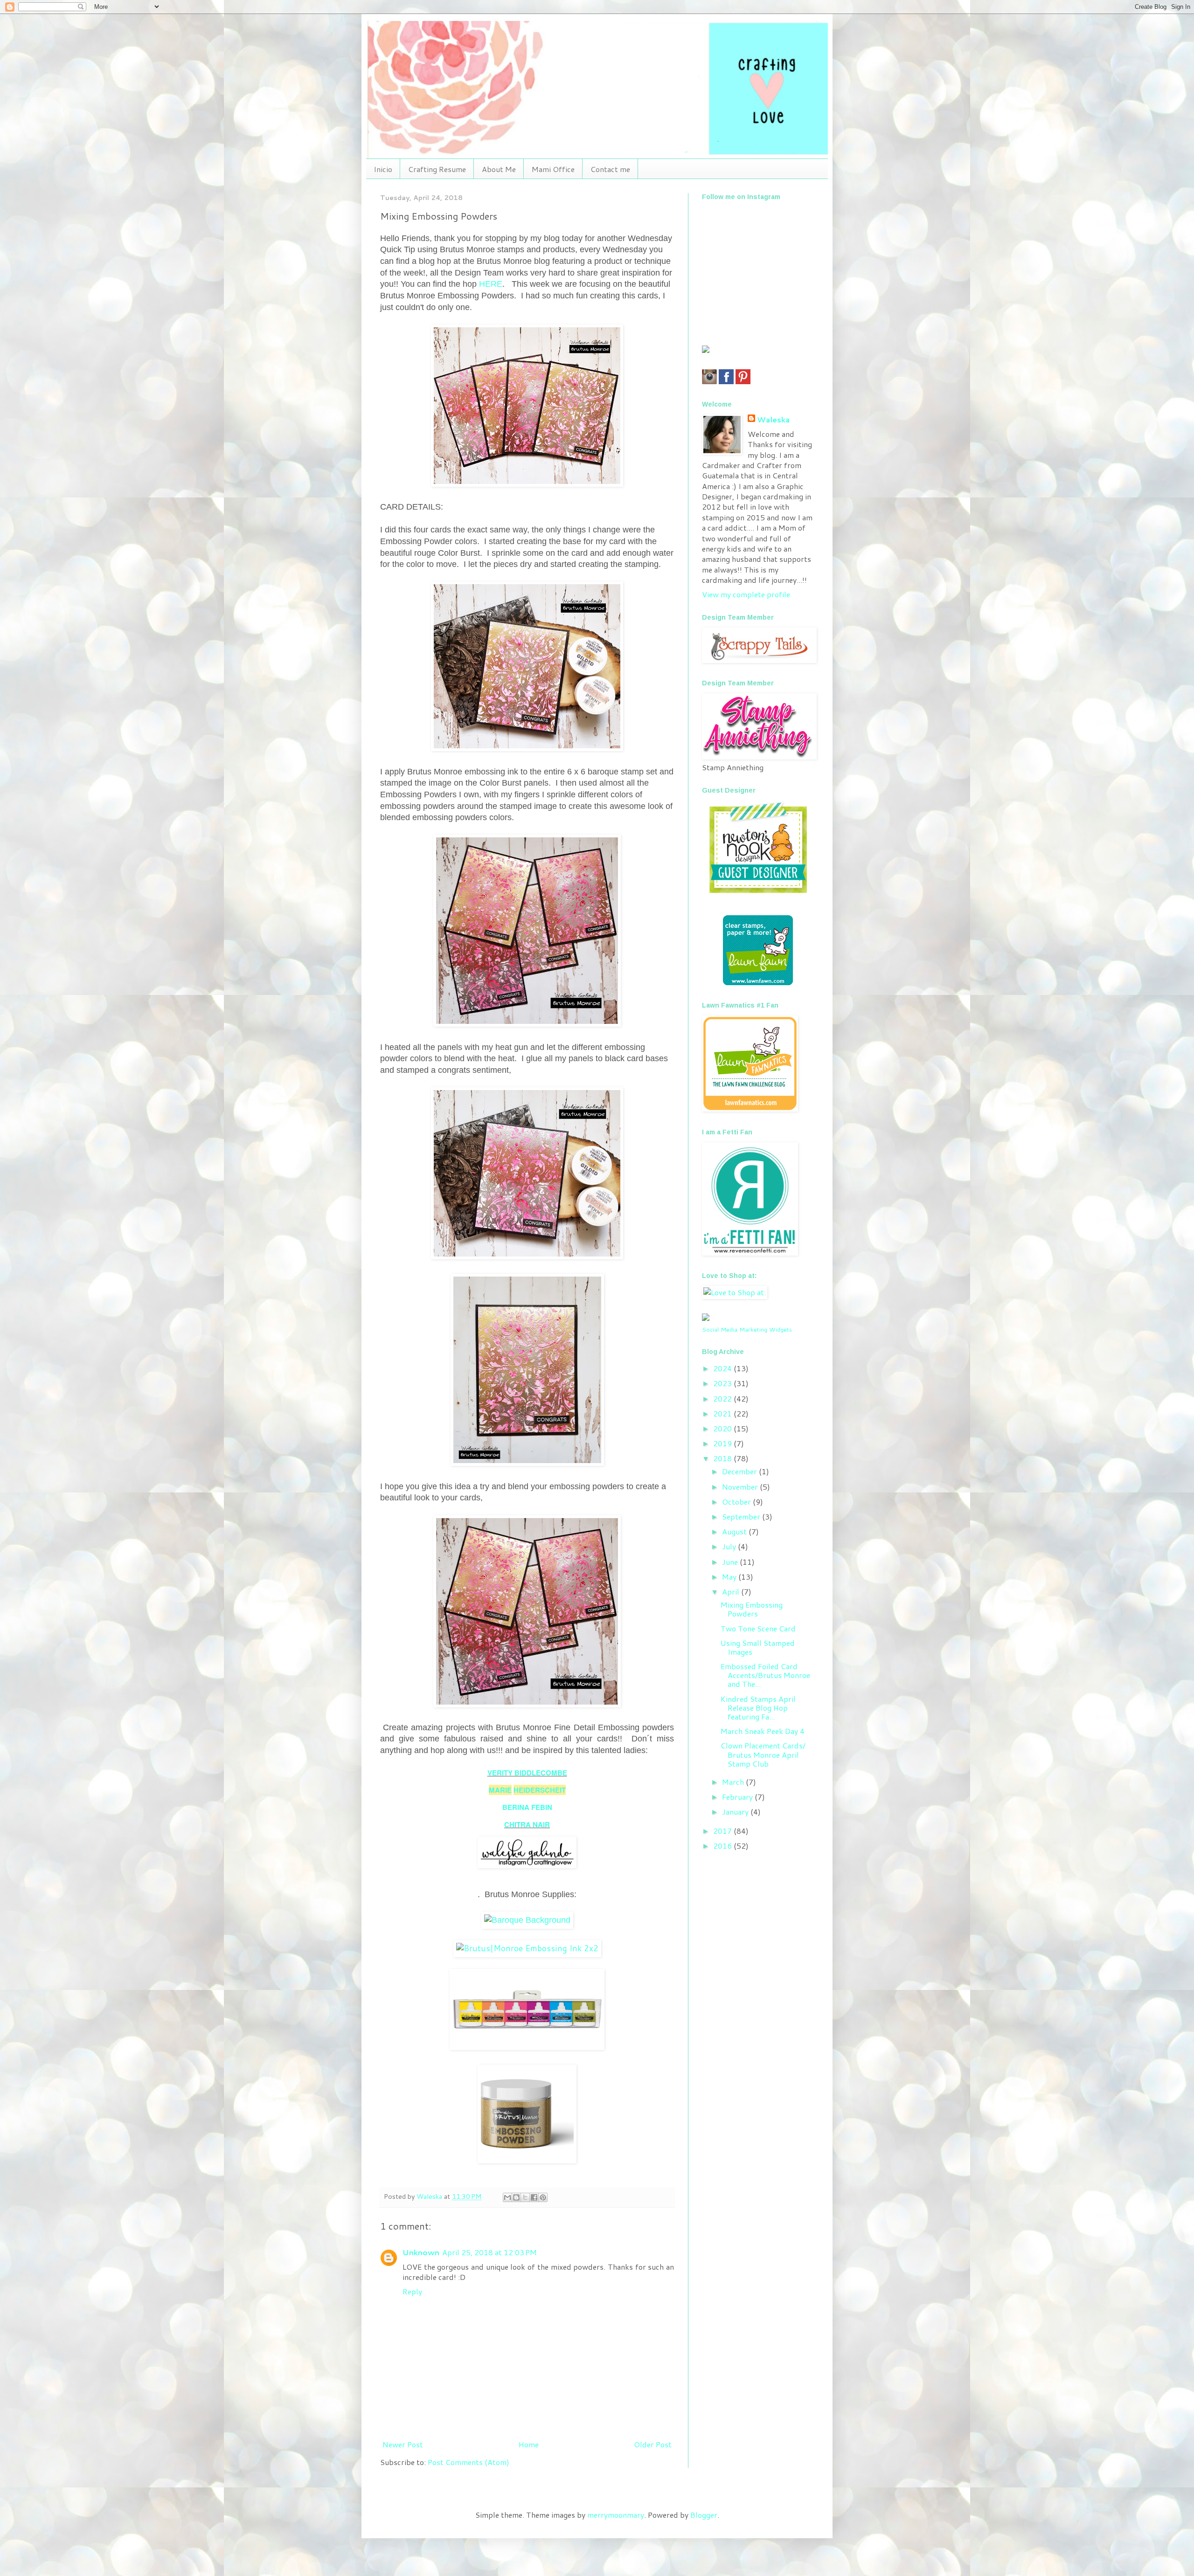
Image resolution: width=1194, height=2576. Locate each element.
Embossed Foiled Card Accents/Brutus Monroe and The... (765, 1675)
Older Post (653, 2444)
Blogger (704, 2515)
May (730, 1577)
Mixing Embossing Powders (752, 1609)
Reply (412, 2291)
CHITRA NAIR (527, 1824)
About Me (499, 169)
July (730, 1546)
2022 (723, 1398)
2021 (723, 1413)
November (741, 1487)
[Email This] (507, 2197)
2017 (723, 1831)
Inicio (383, 169)
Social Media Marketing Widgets (747, 1329)
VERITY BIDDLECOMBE (527, 1773)
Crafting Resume (437, 169)
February (738, 1797)
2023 (723, 1383)
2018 (723, 1458)
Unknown (421, 2252)
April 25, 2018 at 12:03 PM (489, 2252)
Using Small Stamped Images (758, 1647)
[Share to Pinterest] (543, 2197)
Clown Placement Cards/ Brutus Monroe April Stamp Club (763, 1754)
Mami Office (553, 169)
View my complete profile (746, 594)
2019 (723, 1443)
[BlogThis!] (516, 2197)
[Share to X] (525, 2197)
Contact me (610, 169)
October (737, 1502)
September (742, 1516)
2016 (723, 1846)
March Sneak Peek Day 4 (763, 1731)
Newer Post (403, 2444)
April (732, 1592)
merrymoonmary (616, 2515)
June (731, 1562)
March (734, 1782)
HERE (491, 284)
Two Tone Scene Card (758, 1628)
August (735, 1531)
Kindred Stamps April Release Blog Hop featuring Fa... (758, 1708)
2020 (723, 1428)
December (740, 1471)
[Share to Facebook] (534, 2197)
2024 (723, 1368)
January (736, 1812)
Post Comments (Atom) (469, 2462)
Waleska (773, 420)
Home (529, 2444)
